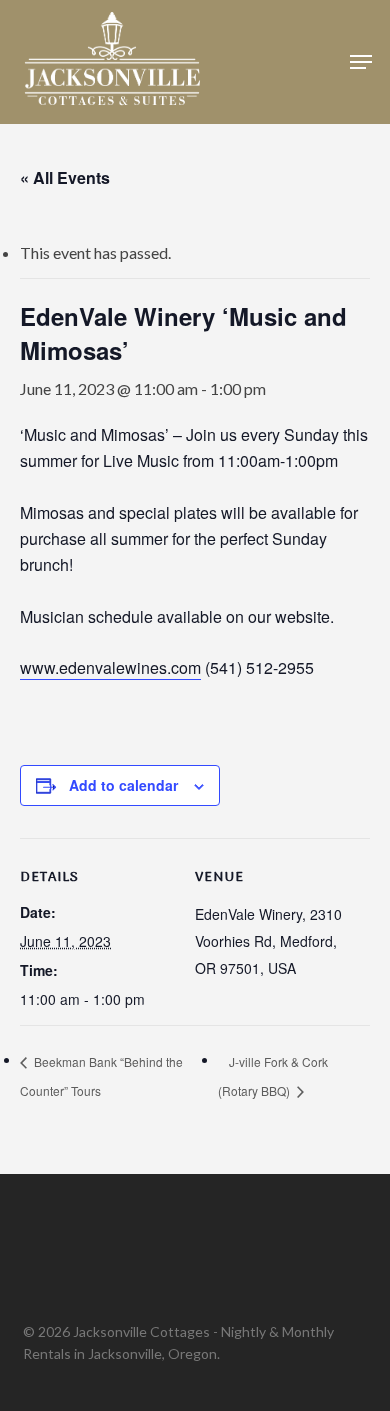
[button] (361, 62)
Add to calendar (123, 785)
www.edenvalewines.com (110, 667)
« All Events (65, 177)
